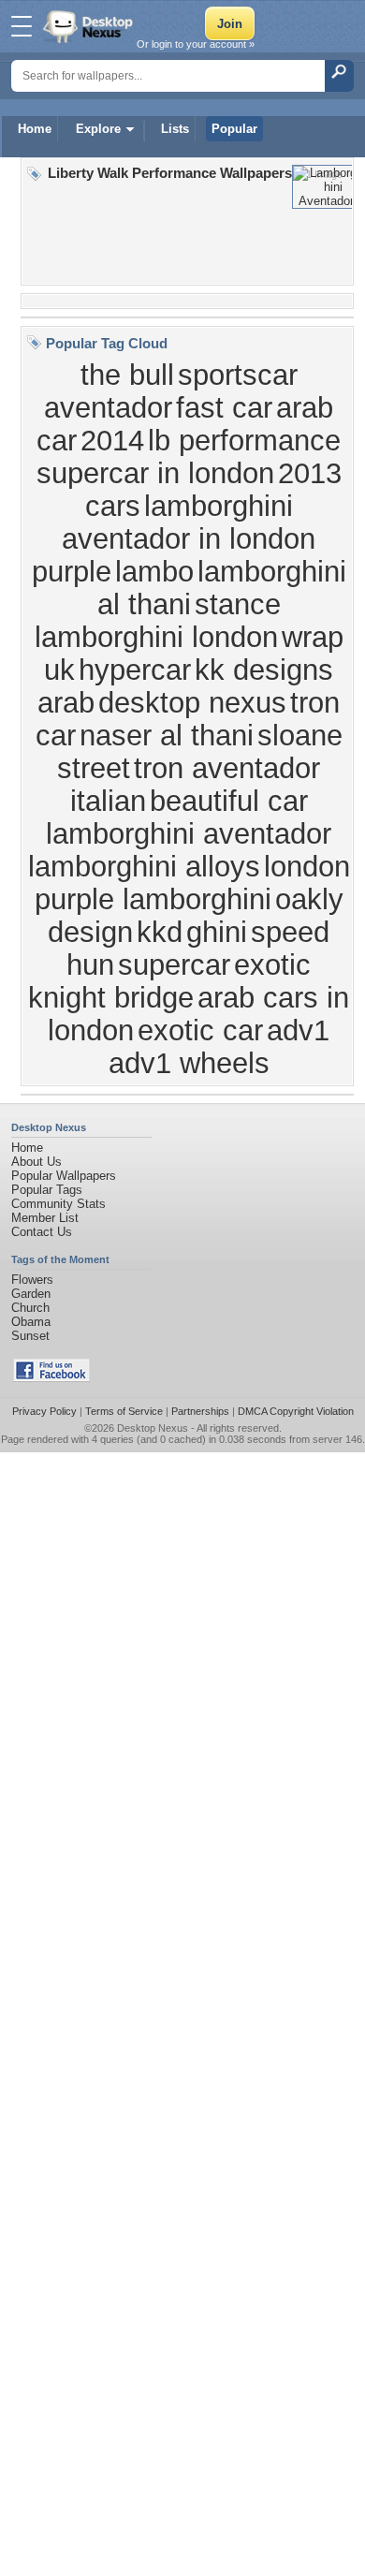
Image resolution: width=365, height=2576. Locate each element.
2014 (112, 440)
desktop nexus (192, 702)
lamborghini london (156, 637)
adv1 (298, 1030)
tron (315, 702)
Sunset (30, 1336)
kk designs (264, 670)
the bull (127, 375)
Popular (234, 129)
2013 (310, 473)
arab (66, 702)
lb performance (244, 440)
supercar (174, 964)
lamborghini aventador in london (189, 522)
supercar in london (155, 473)
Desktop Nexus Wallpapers (90, 26)
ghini (217, 932)
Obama (31, 1322)
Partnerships (200, 1411)
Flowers (32, 1280)
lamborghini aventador (189, 833)
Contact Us (42, 1232)
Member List (45, 1218)
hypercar (135, 670)
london (307, 866)
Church (30, 1308)
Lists (175, 129)
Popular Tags (47, 1190)
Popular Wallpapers (64, 1176)
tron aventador (227, 768)
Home (35, 129)
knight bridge (111, 997)
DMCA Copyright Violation (296, 1411)
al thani (144, 604)
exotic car (200, 1030)
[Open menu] (22, 26)
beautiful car (229, 801)
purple (72, 571)
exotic (272, 964)
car (56, 735)
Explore (98, 129)
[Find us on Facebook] (51, 1378)
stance (238, 604)
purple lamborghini (153, 899)
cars (113, 506)
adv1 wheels (189, 1063)
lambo (154, 571)
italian (108, 801)
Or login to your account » (196, 44)
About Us (36, 1162)
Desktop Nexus (153, 1428)
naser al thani (167, 735)
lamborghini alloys (144, 866)
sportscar (238, 375)
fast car (224, 407)
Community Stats (58, 1204)
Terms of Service (124, 1411)
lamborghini (272, 571)
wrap (313, 637)
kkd (160, 932)
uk (59, 670)
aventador (108, 407)
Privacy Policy (44, 1411)
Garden (31, 1294)
